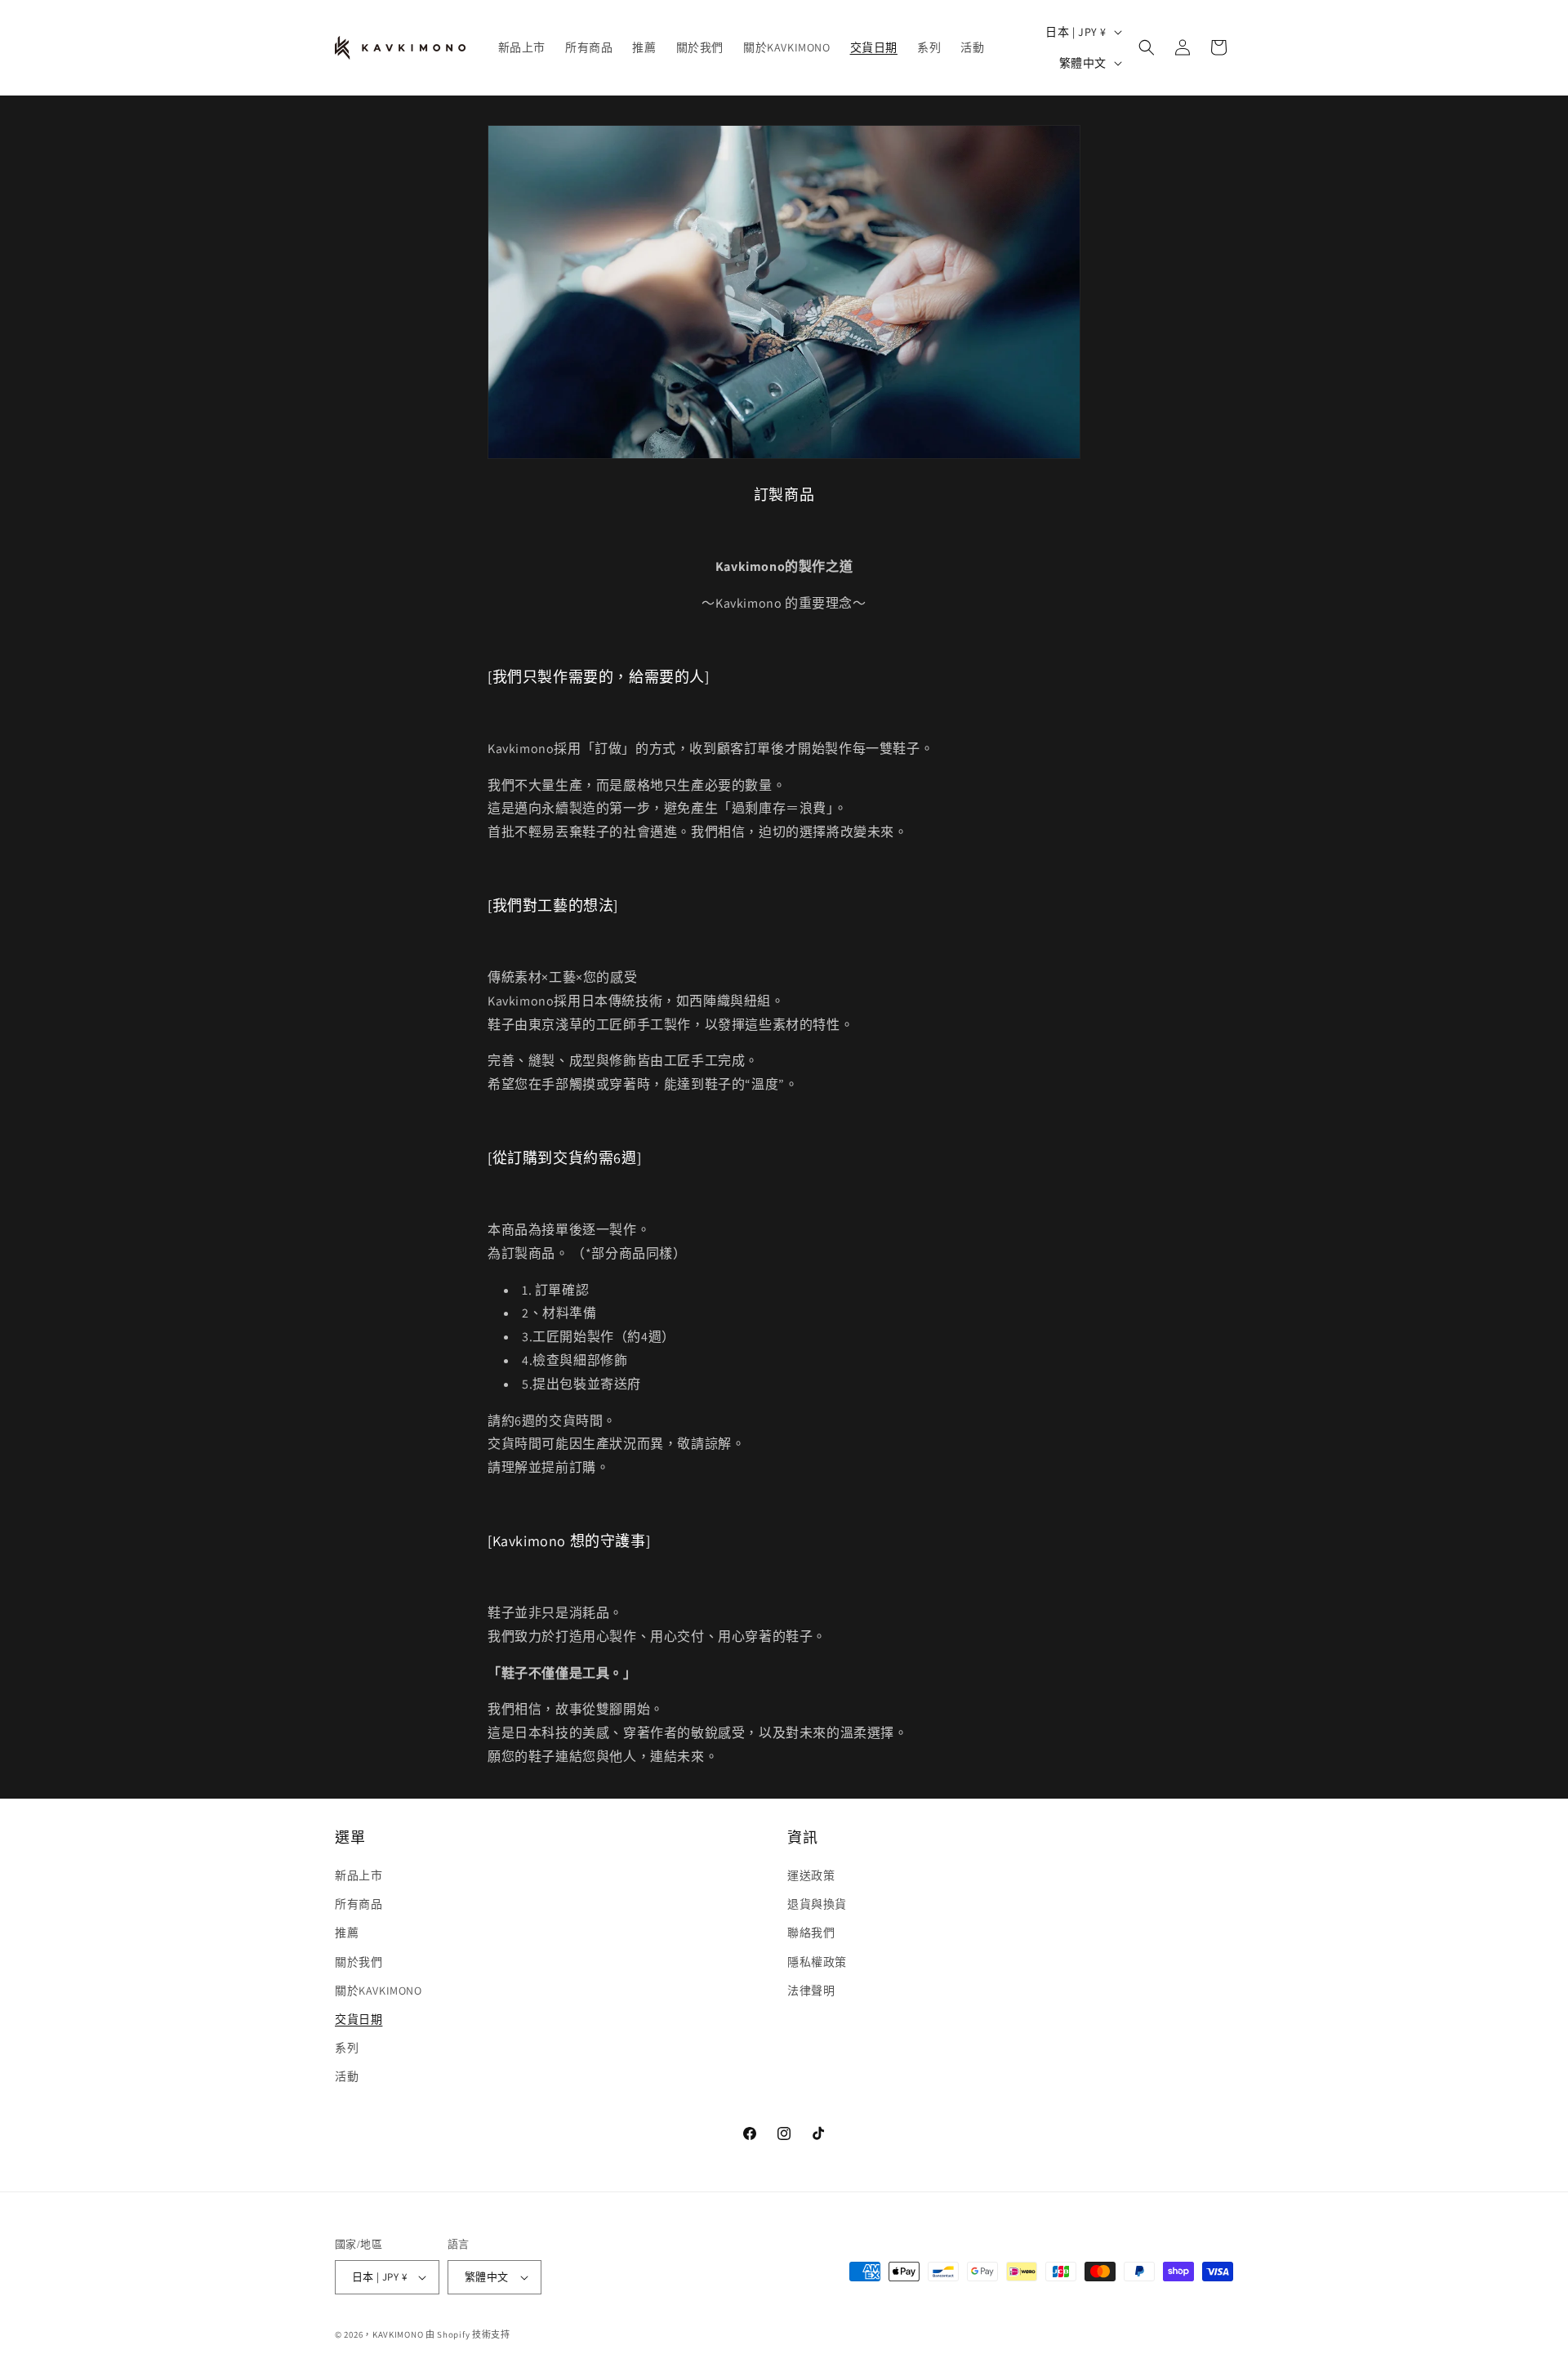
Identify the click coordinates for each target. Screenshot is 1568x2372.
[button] (1147, 47)
